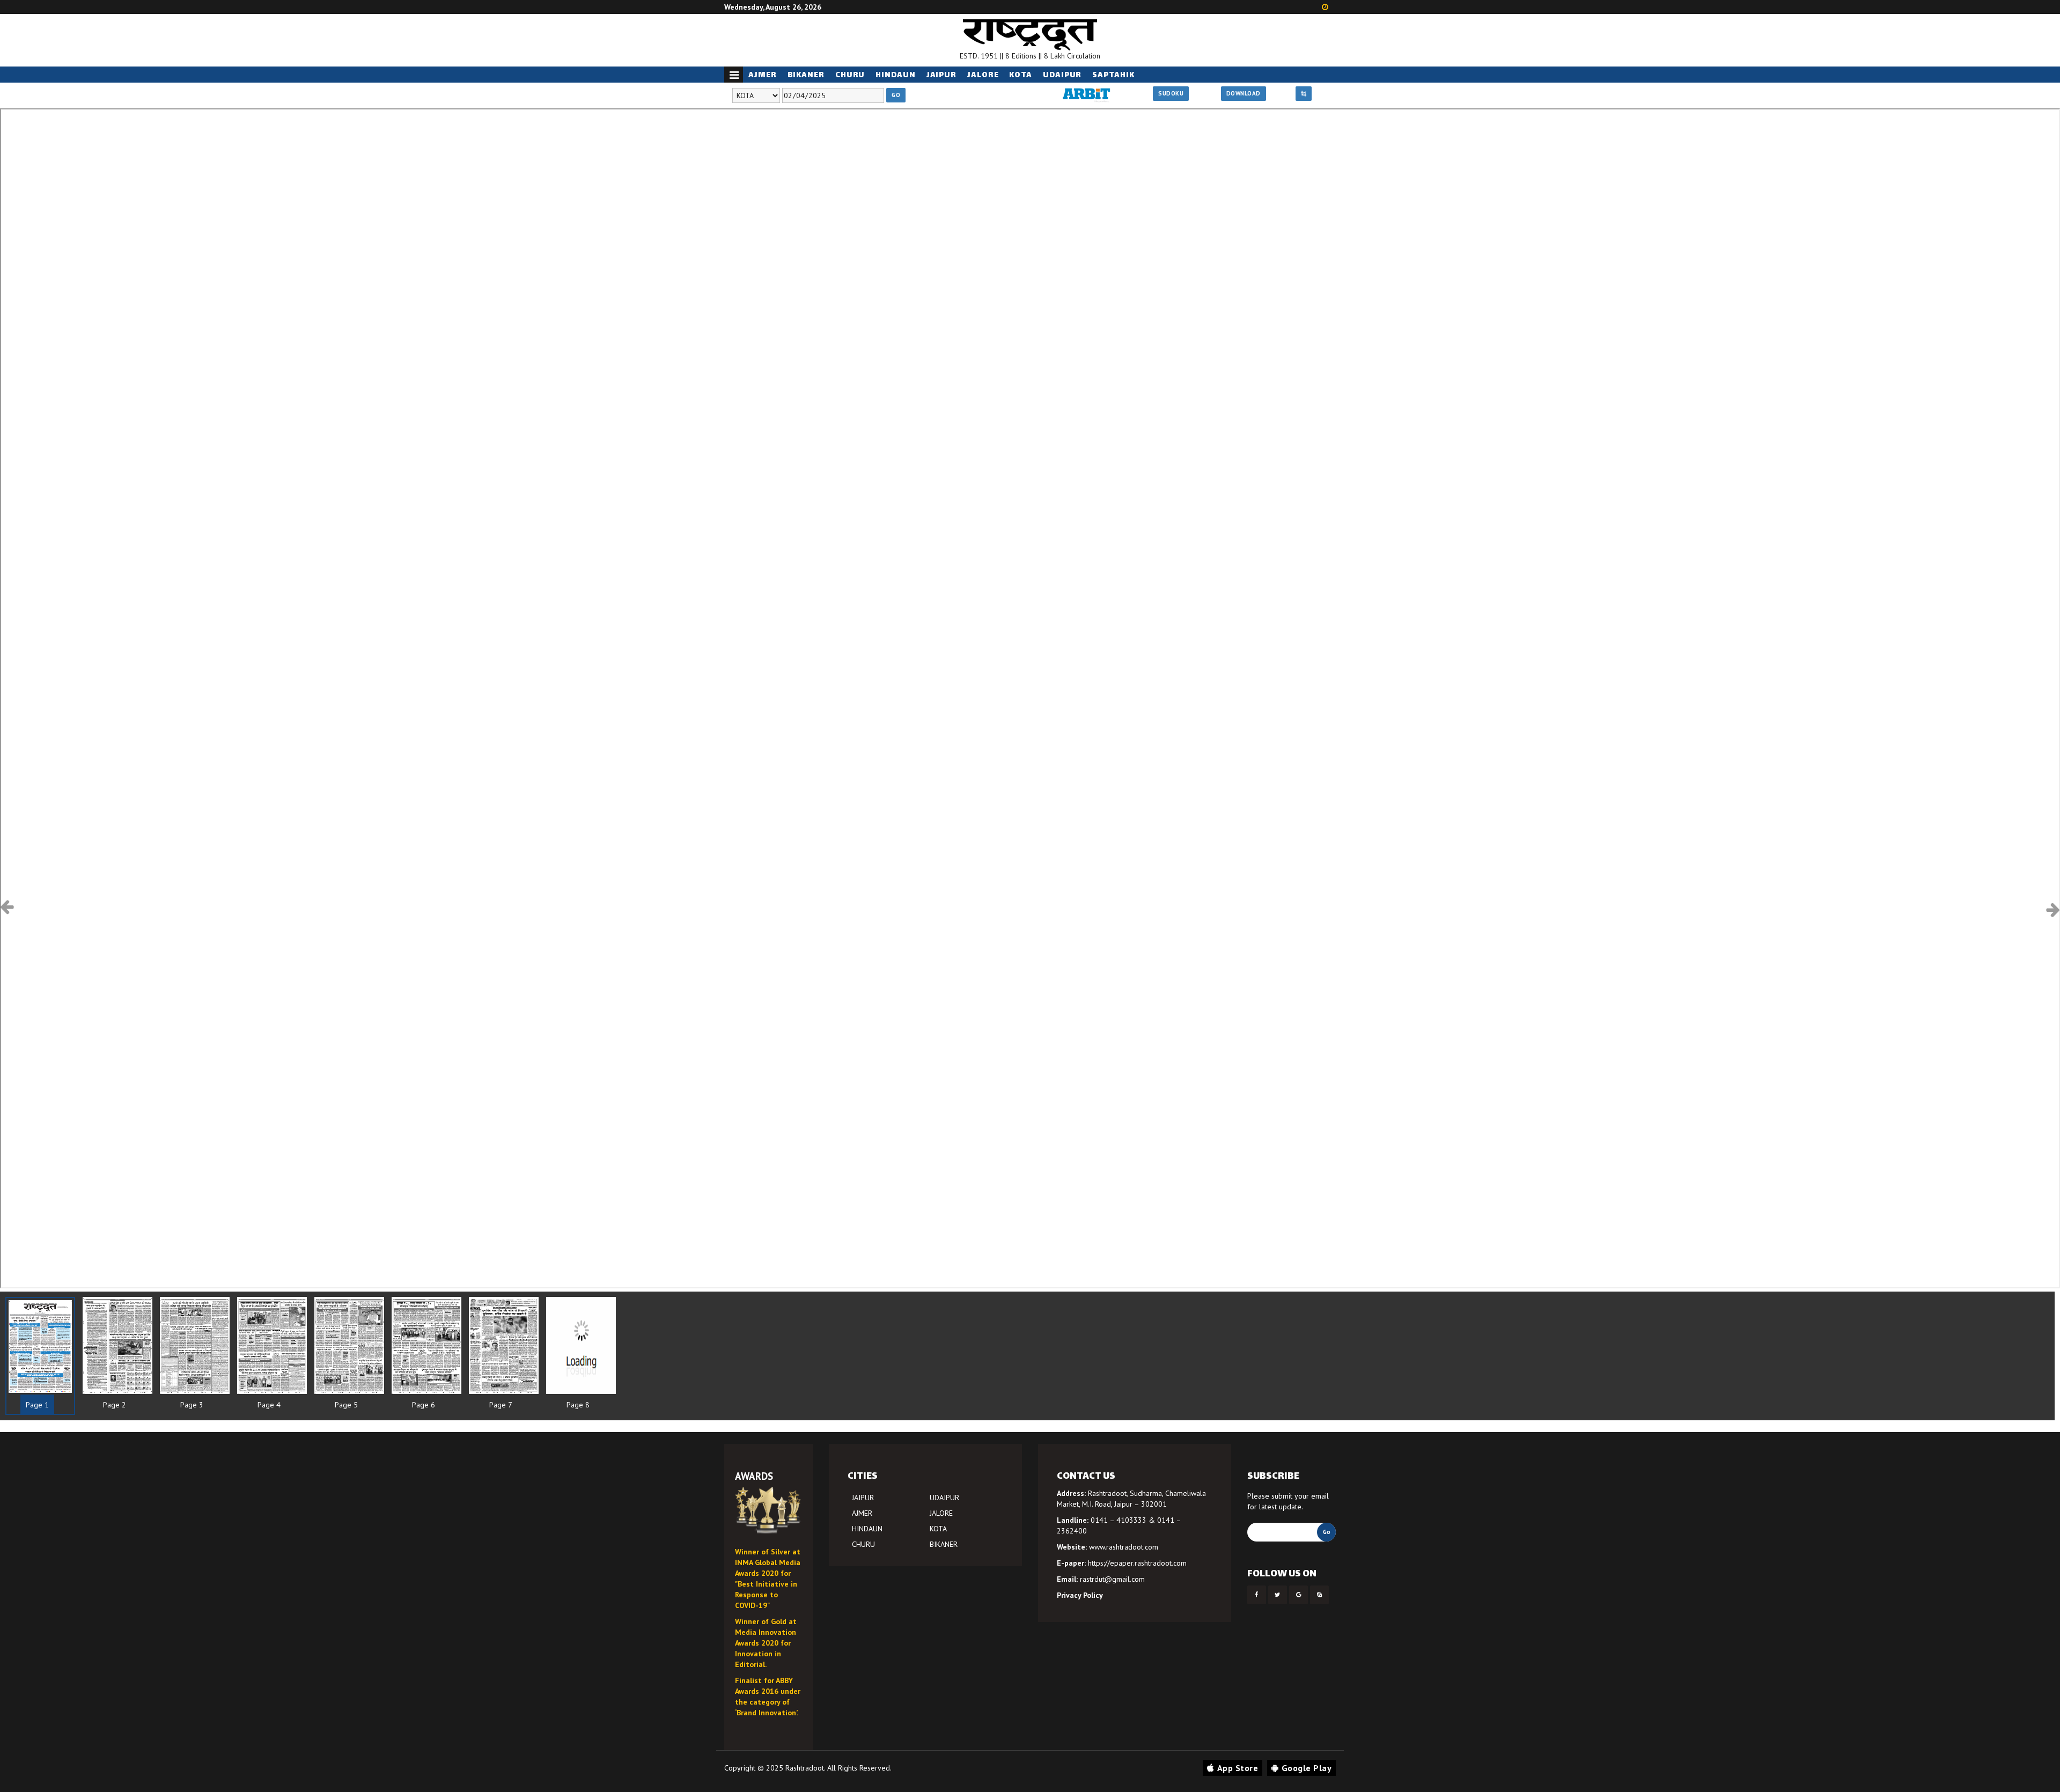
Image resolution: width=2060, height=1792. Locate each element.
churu (850, 75)
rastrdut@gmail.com (1112, 1579)
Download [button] (1244, 93)
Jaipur (941, 75)
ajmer (763, 75)
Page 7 (501, 1405)
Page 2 (115, 1405)
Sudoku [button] (1171, 93)
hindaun (895, 75)
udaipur (1062, 75)
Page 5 (346, 1405)
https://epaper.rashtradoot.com (1137, 1563)
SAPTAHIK (1113, 75)
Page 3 (192, 1405)
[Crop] (1304, 94)
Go (896, 95)
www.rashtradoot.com (1124, 1547)
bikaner (806, 75)
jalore (983, 75)
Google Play (1307, 1768)
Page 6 (424, 1405)
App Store (1238, 1768)
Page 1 (37, 1405)
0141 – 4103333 (1119, 1520)
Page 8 (578, 1405)
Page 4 (269, 1405)
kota (1021, 75)
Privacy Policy (1080, 1595)
